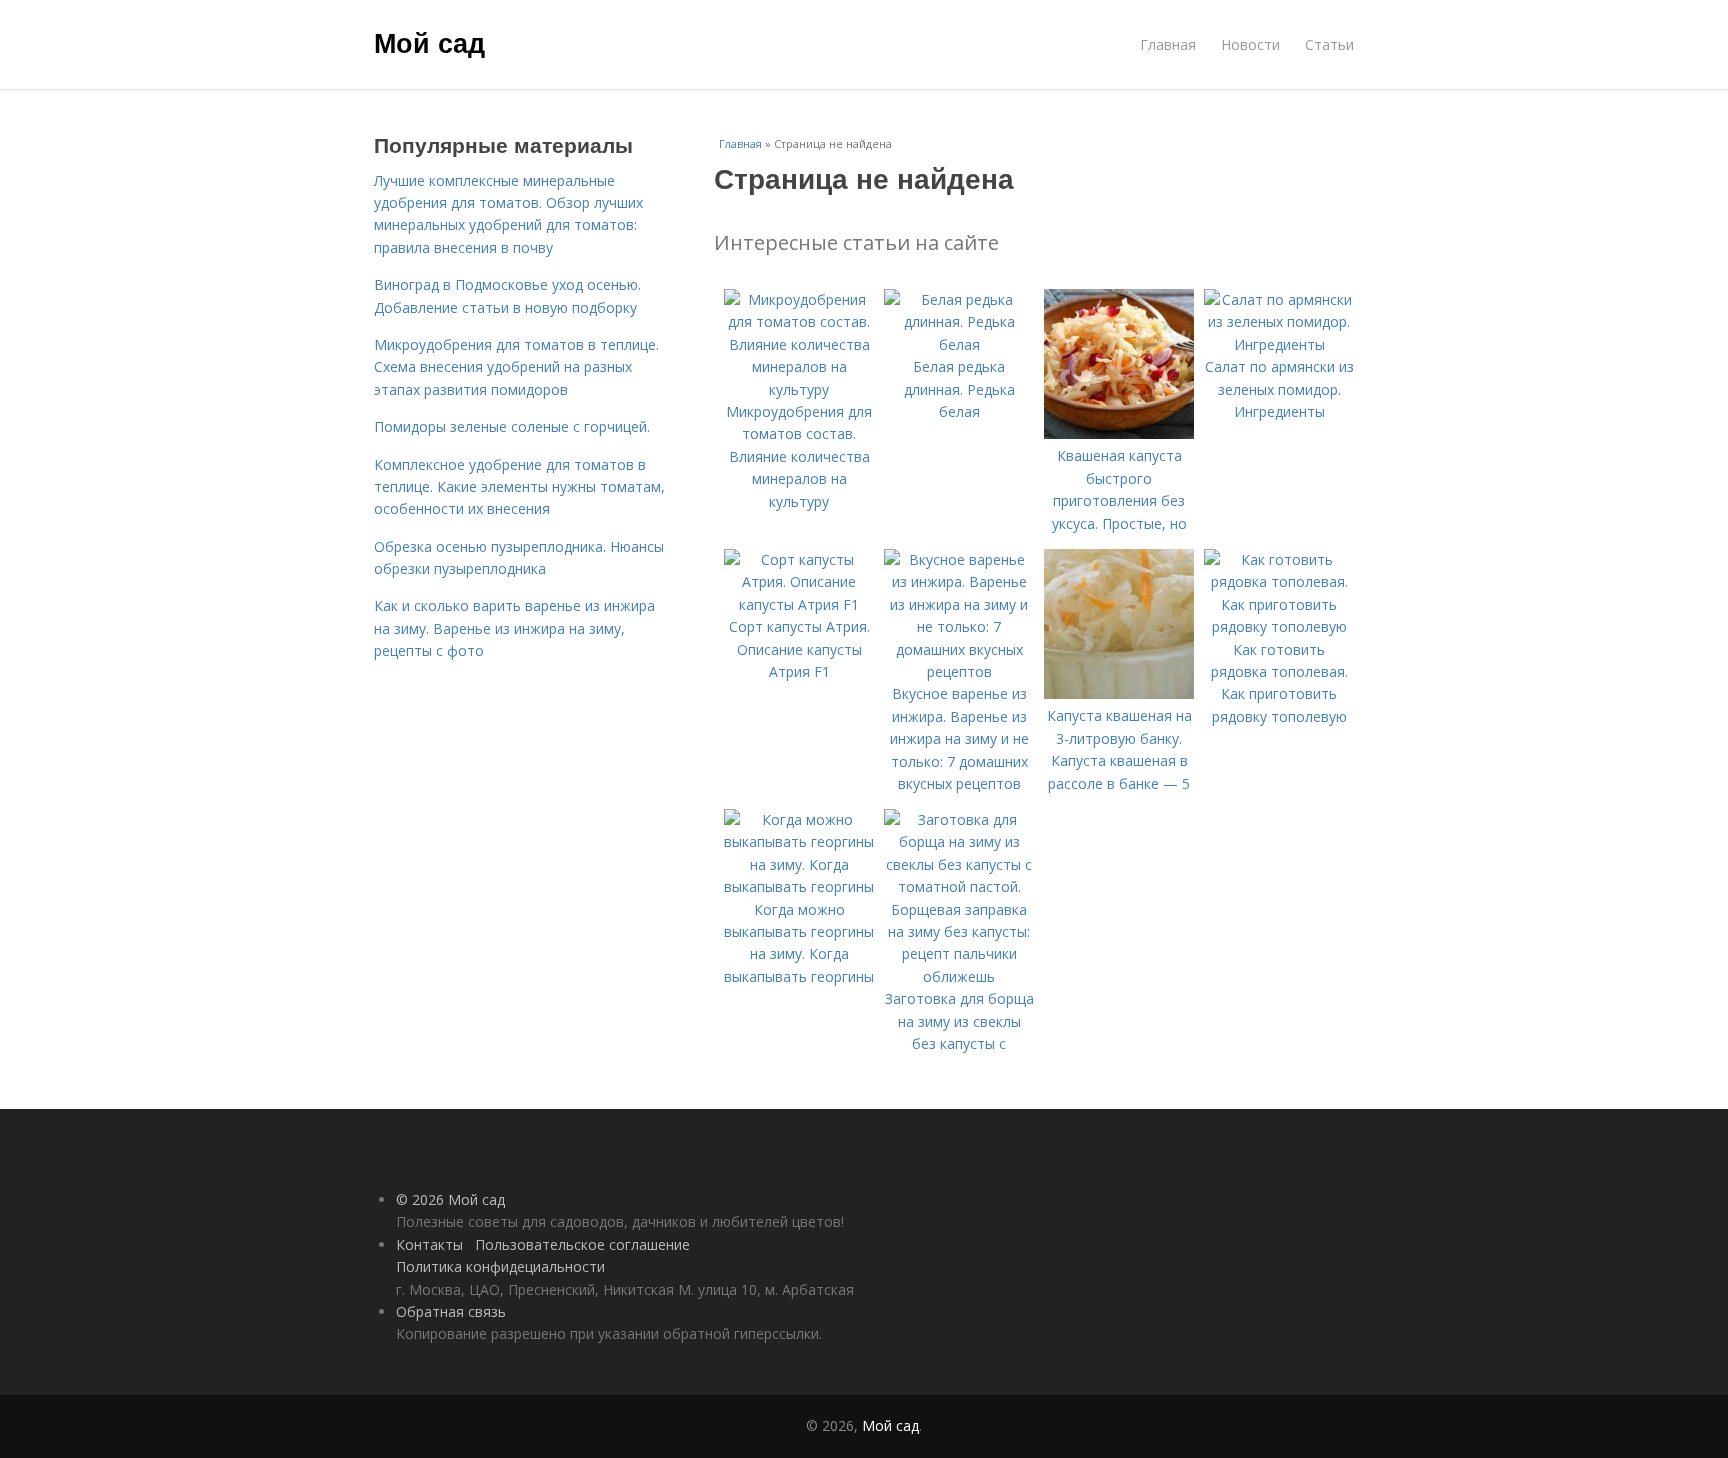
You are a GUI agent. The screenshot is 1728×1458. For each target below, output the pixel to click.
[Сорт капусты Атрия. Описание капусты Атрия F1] (799, 604)
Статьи (1329, 44)
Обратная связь (451, 1311)
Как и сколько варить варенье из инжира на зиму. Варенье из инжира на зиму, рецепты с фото (514, 628)
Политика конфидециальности (500, 1266)
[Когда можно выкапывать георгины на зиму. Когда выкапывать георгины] (799, 886)
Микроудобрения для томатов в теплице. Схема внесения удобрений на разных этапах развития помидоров (516, 367)
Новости (1250, 44)
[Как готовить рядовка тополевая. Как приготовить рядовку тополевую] (1279, 626)
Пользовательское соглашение (582, 1244)
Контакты (429, 1244)
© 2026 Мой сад (450, 1199)
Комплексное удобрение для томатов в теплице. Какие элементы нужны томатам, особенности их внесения (519, 487)
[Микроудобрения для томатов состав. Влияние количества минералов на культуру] (799, 389)
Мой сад (429, 42)
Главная (1168, 44)
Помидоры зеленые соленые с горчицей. (512, 426)
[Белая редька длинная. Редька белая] (959, 344)
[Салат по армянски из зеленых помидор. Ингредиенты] (1279, 344)
